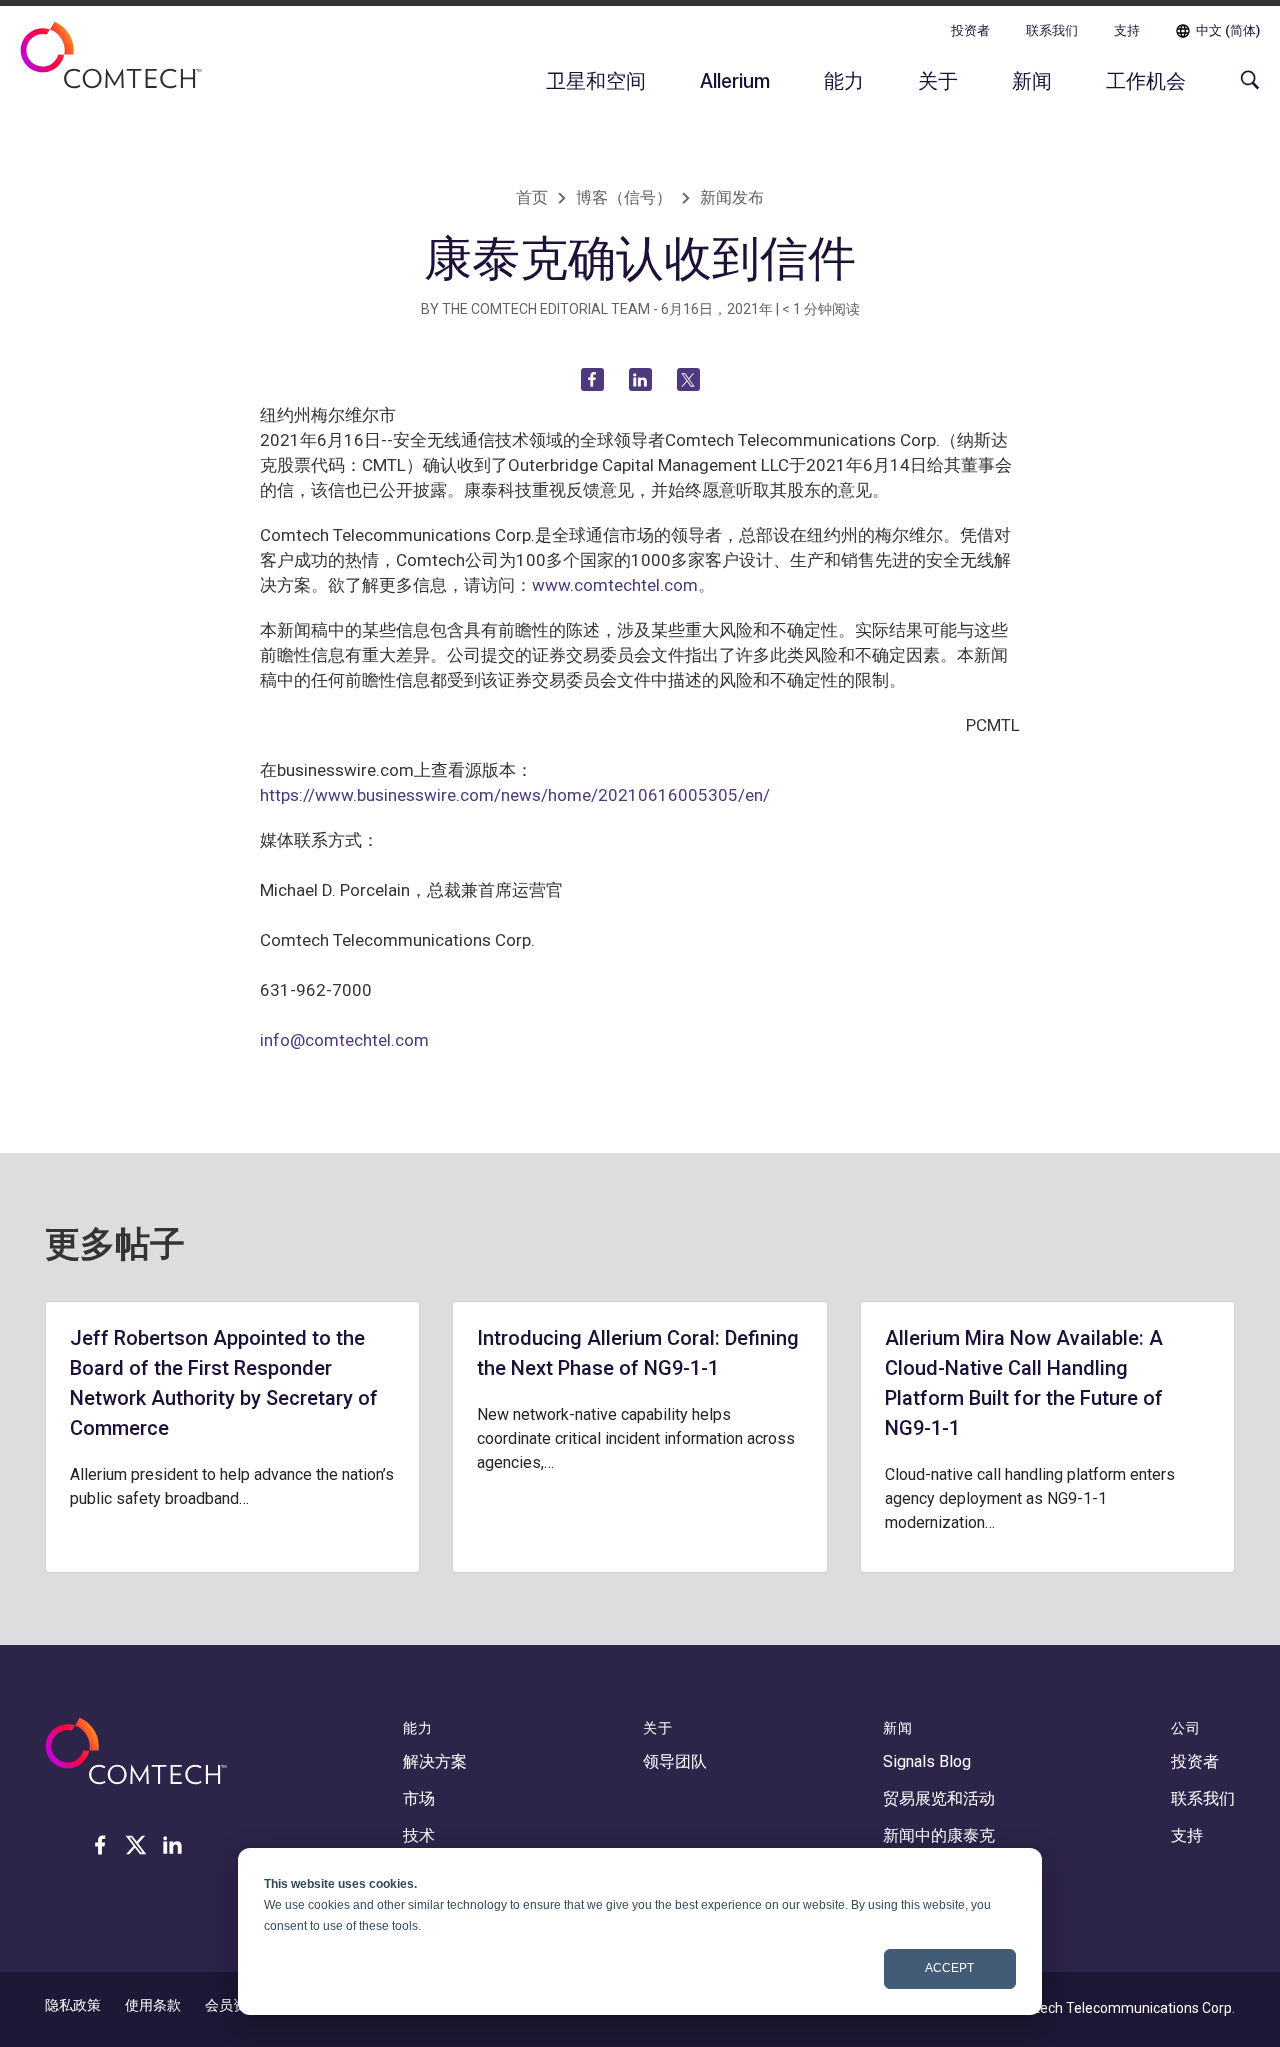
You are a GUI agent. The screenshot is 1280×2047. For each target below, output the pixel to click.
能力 (844, 80)
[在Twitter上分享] (688, 379)
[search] (1245, 90)
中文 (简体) (1228, 30)
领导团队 (675, 1761)
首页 (532, 197)
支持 (1127, 30)
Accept (949, 1968)
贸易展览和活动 (939, 1798)
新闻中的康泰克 (939, 1835)
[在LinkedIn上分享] (640, 379)
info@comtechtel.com (344, 1040)
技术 (419, 1835)
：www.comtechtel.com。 (615, 585)
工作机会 (1146, 80)
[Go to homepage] (111, 68)
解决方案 (435, 1761)
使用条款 (153, 2005)
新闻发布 (732, 197)
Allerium (735, 80)
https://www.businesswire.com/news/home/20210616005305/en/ (515, 795)
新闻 (1032, 80)
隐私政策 (73, 2005)
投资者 (970, 30)
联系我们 (1052, 30)
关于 (938, 80)
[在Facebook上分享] (592, 379)
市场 (419, 1798)
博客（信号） (624, 197)
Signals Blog (927, 1761)
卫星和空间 (596, 80)
